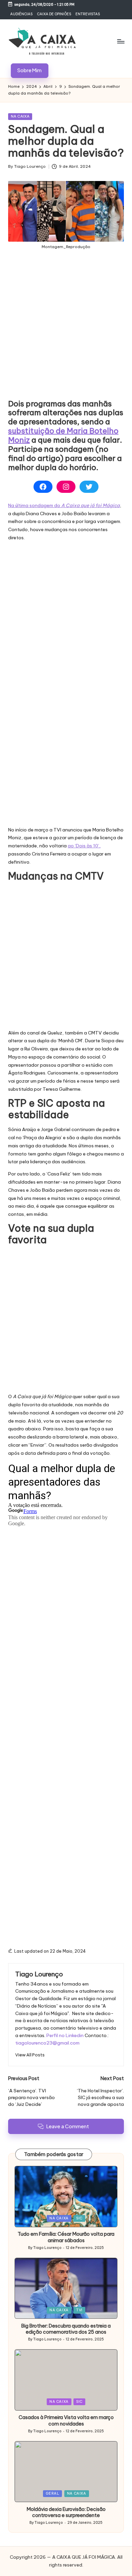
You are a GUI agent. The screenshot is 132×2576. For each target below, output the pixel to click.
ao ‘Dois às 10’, (84, 846)
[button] (30, 71)
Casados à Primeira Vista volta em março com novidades (66, 2421)
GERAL (52, 2493)
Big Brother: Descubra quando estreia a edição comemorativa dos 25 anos (66, 2329)
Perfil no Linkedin (65, 2035)
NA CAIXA (20, 116)
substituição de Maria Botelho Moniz (63, 435)
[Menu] (120, 41)
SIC (79, 2218)
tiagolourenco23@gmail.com (47, 2043)
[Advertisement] (66, 330)
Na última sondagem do (64, 505)
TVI (79, 2310)
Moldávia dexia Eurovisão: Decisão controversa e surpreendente (66, 2512)
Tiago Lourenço (39, 1974)
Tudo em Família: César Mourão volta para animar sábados (66, 2237)
